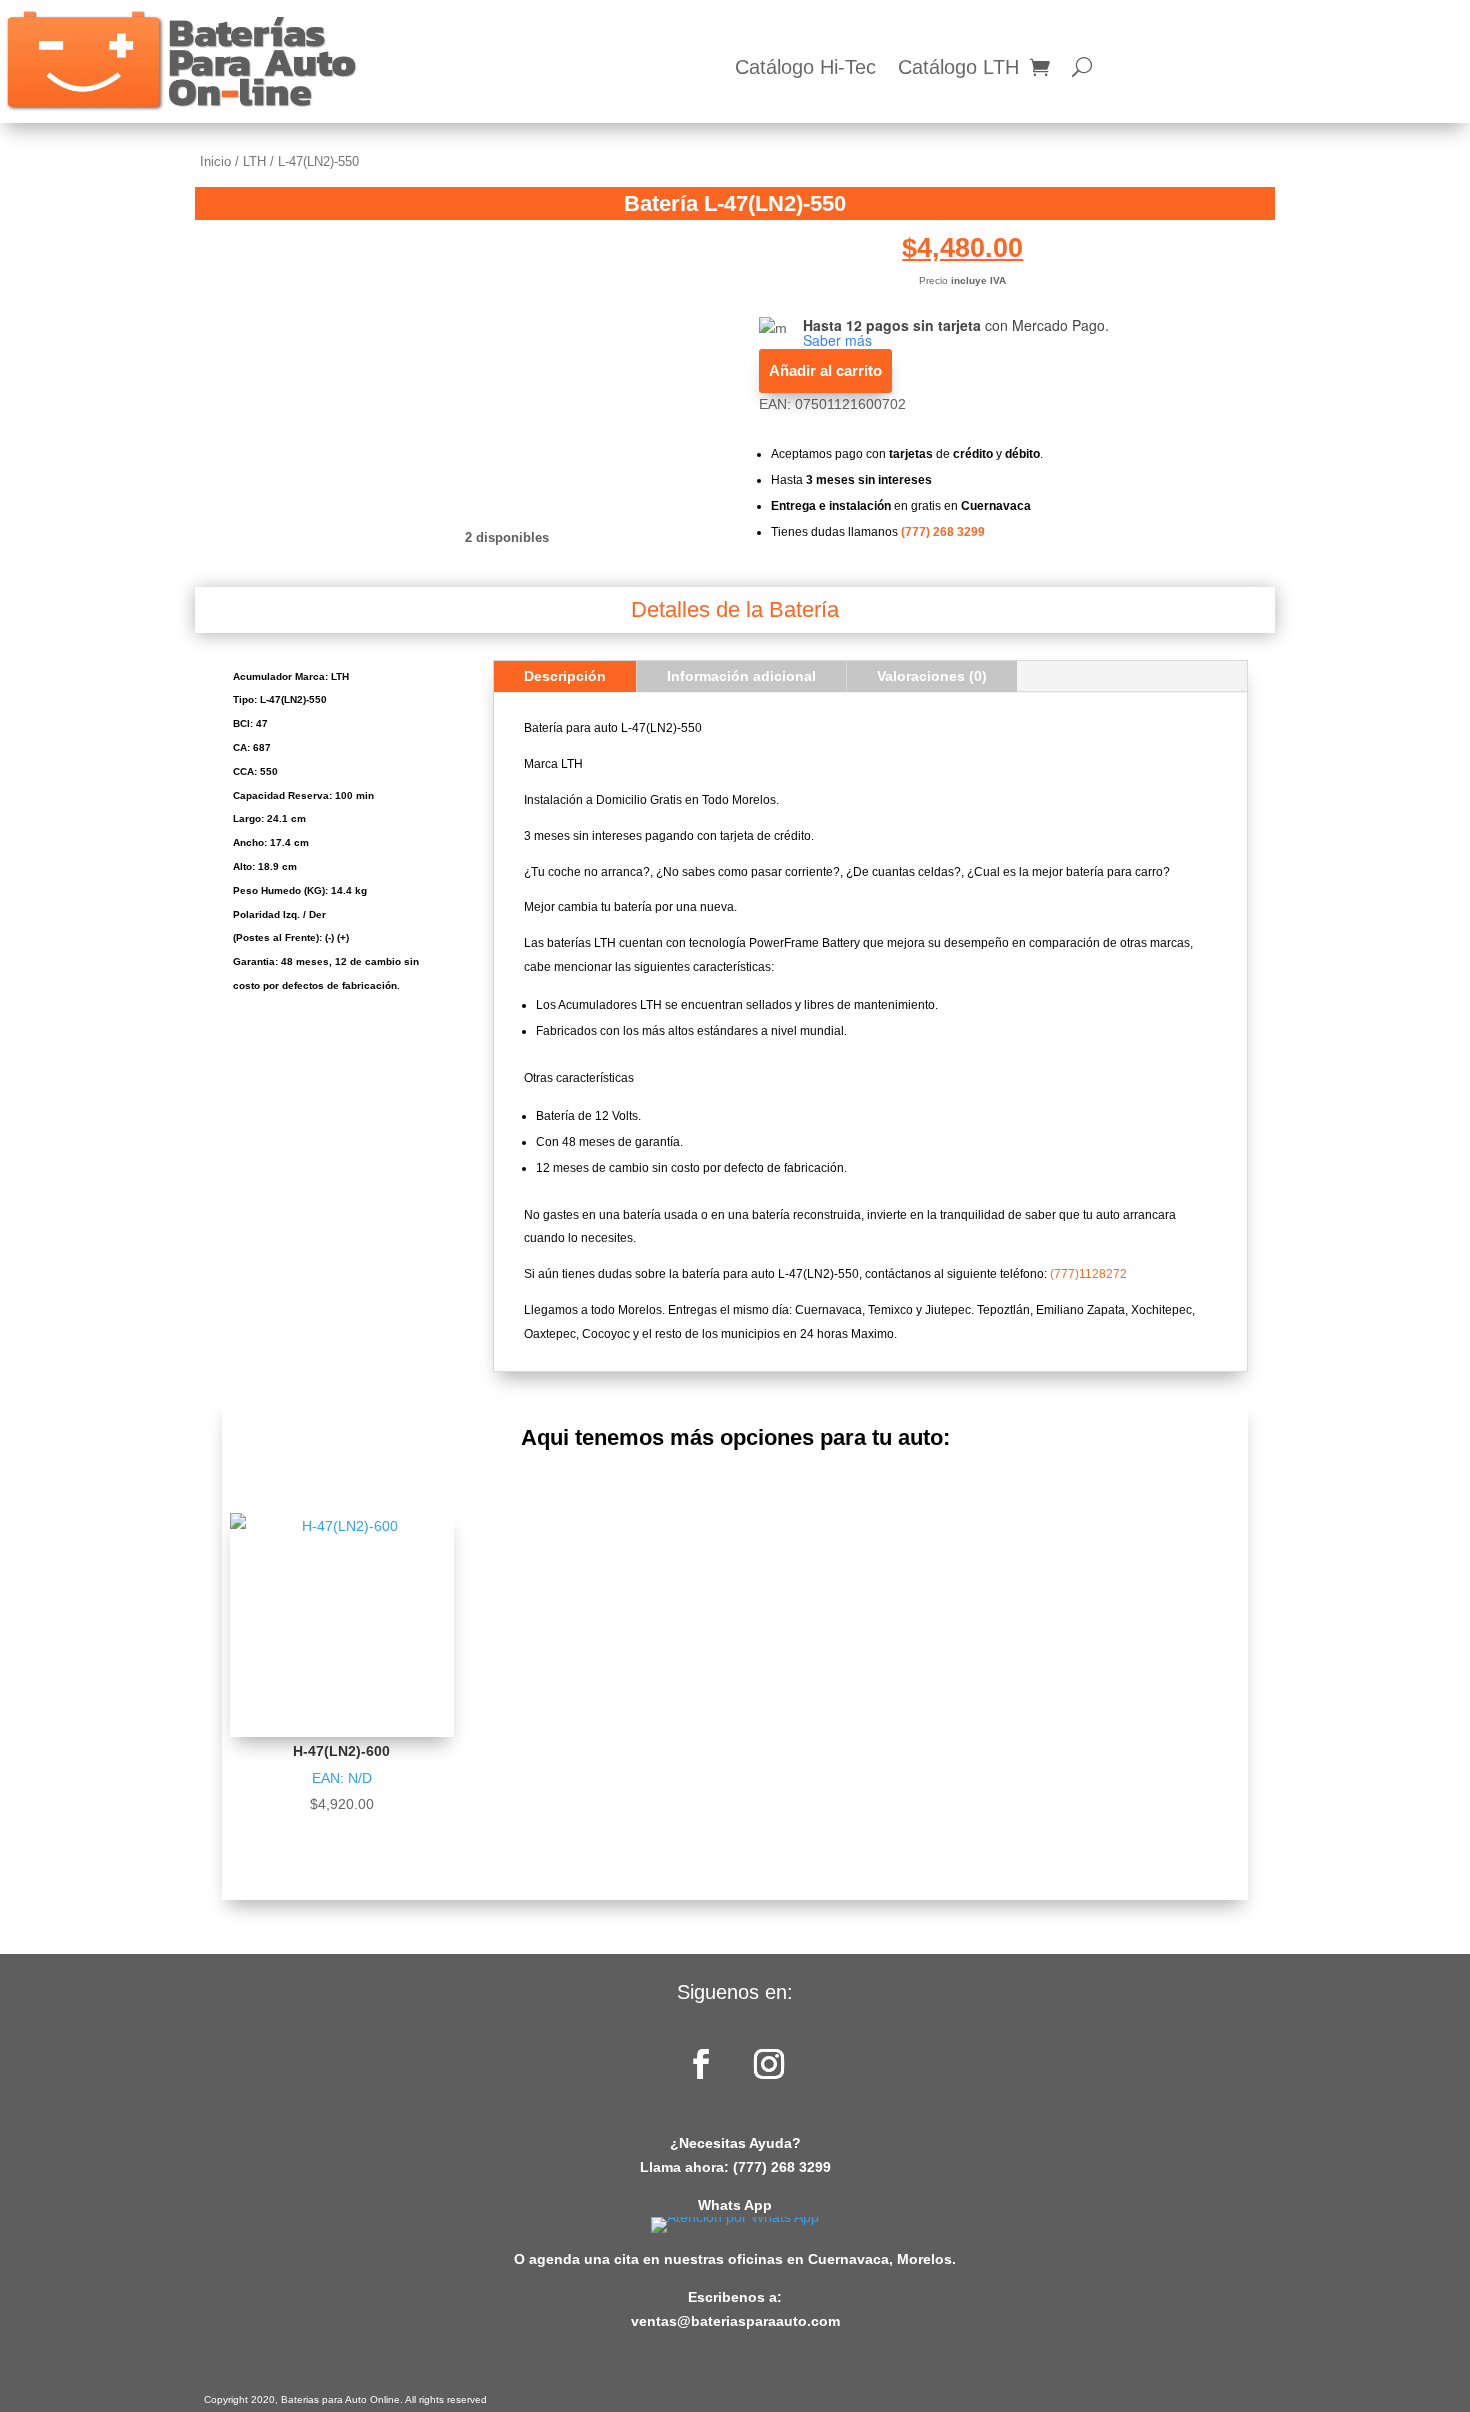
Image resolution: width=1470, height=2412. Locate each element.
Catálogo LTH (958, 69)
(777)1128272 (1088, 1274)
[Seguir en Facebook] (701, 2064)
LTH (254, 161)
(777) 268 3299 (943, 532)
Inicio (215, 161)
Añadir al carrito (825, 370)
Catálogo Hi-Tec (805, 69)
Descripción (565, 676)
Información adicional (741, 676)
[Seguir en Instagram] (769, 2064)
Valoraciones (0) (932, 676)
